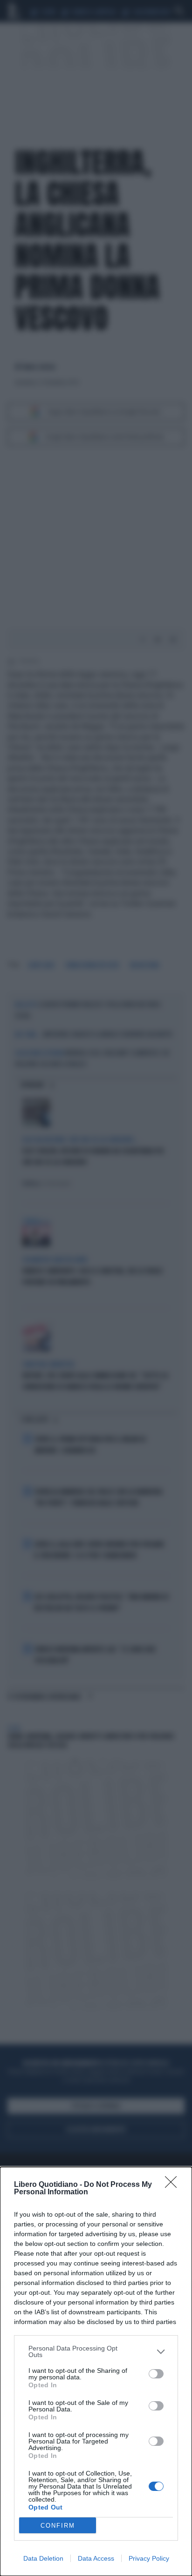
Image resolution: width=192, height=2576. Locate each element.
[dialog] (96, 2371)
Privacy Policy (149, 2558)
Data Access (96, 2558)
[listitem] (96, 2351)
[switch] (156, 2374)
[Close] (174, 2185)
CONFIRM (58, 2526)
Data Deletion (43, 2558)
